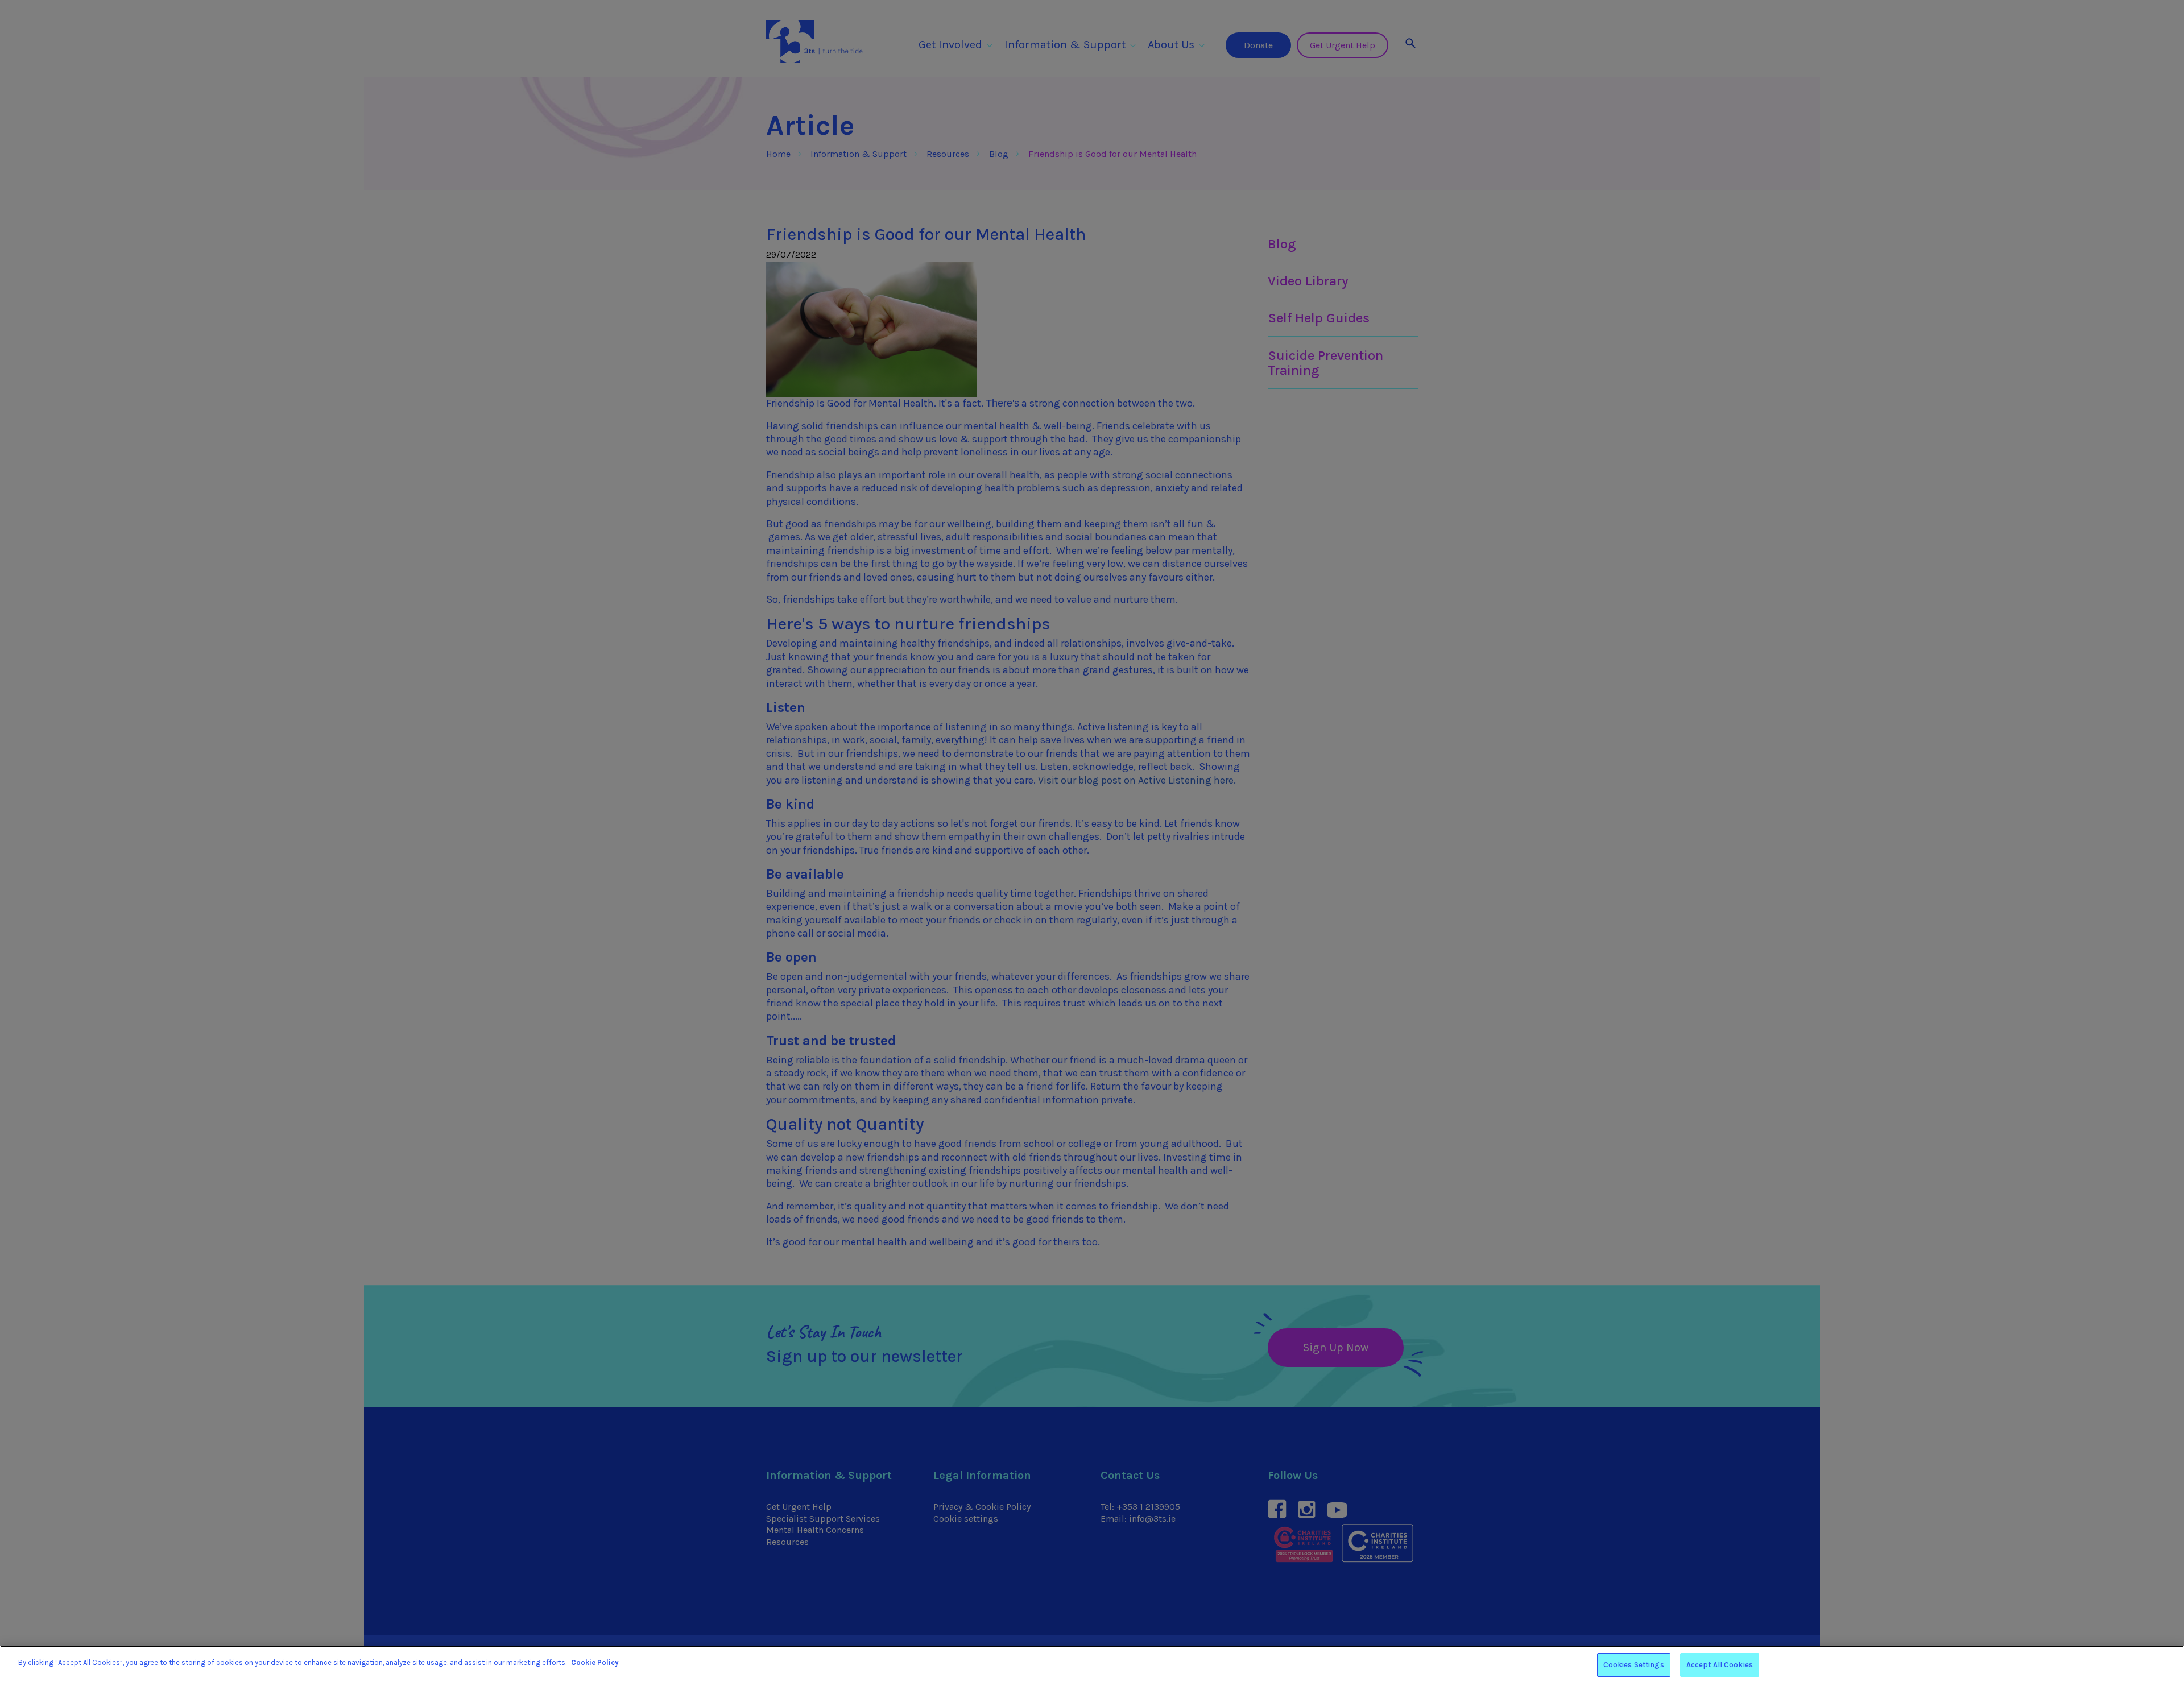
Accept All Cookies (1720, 1665)
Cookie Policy (595, 1662)
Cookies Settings (1634, 1665)
